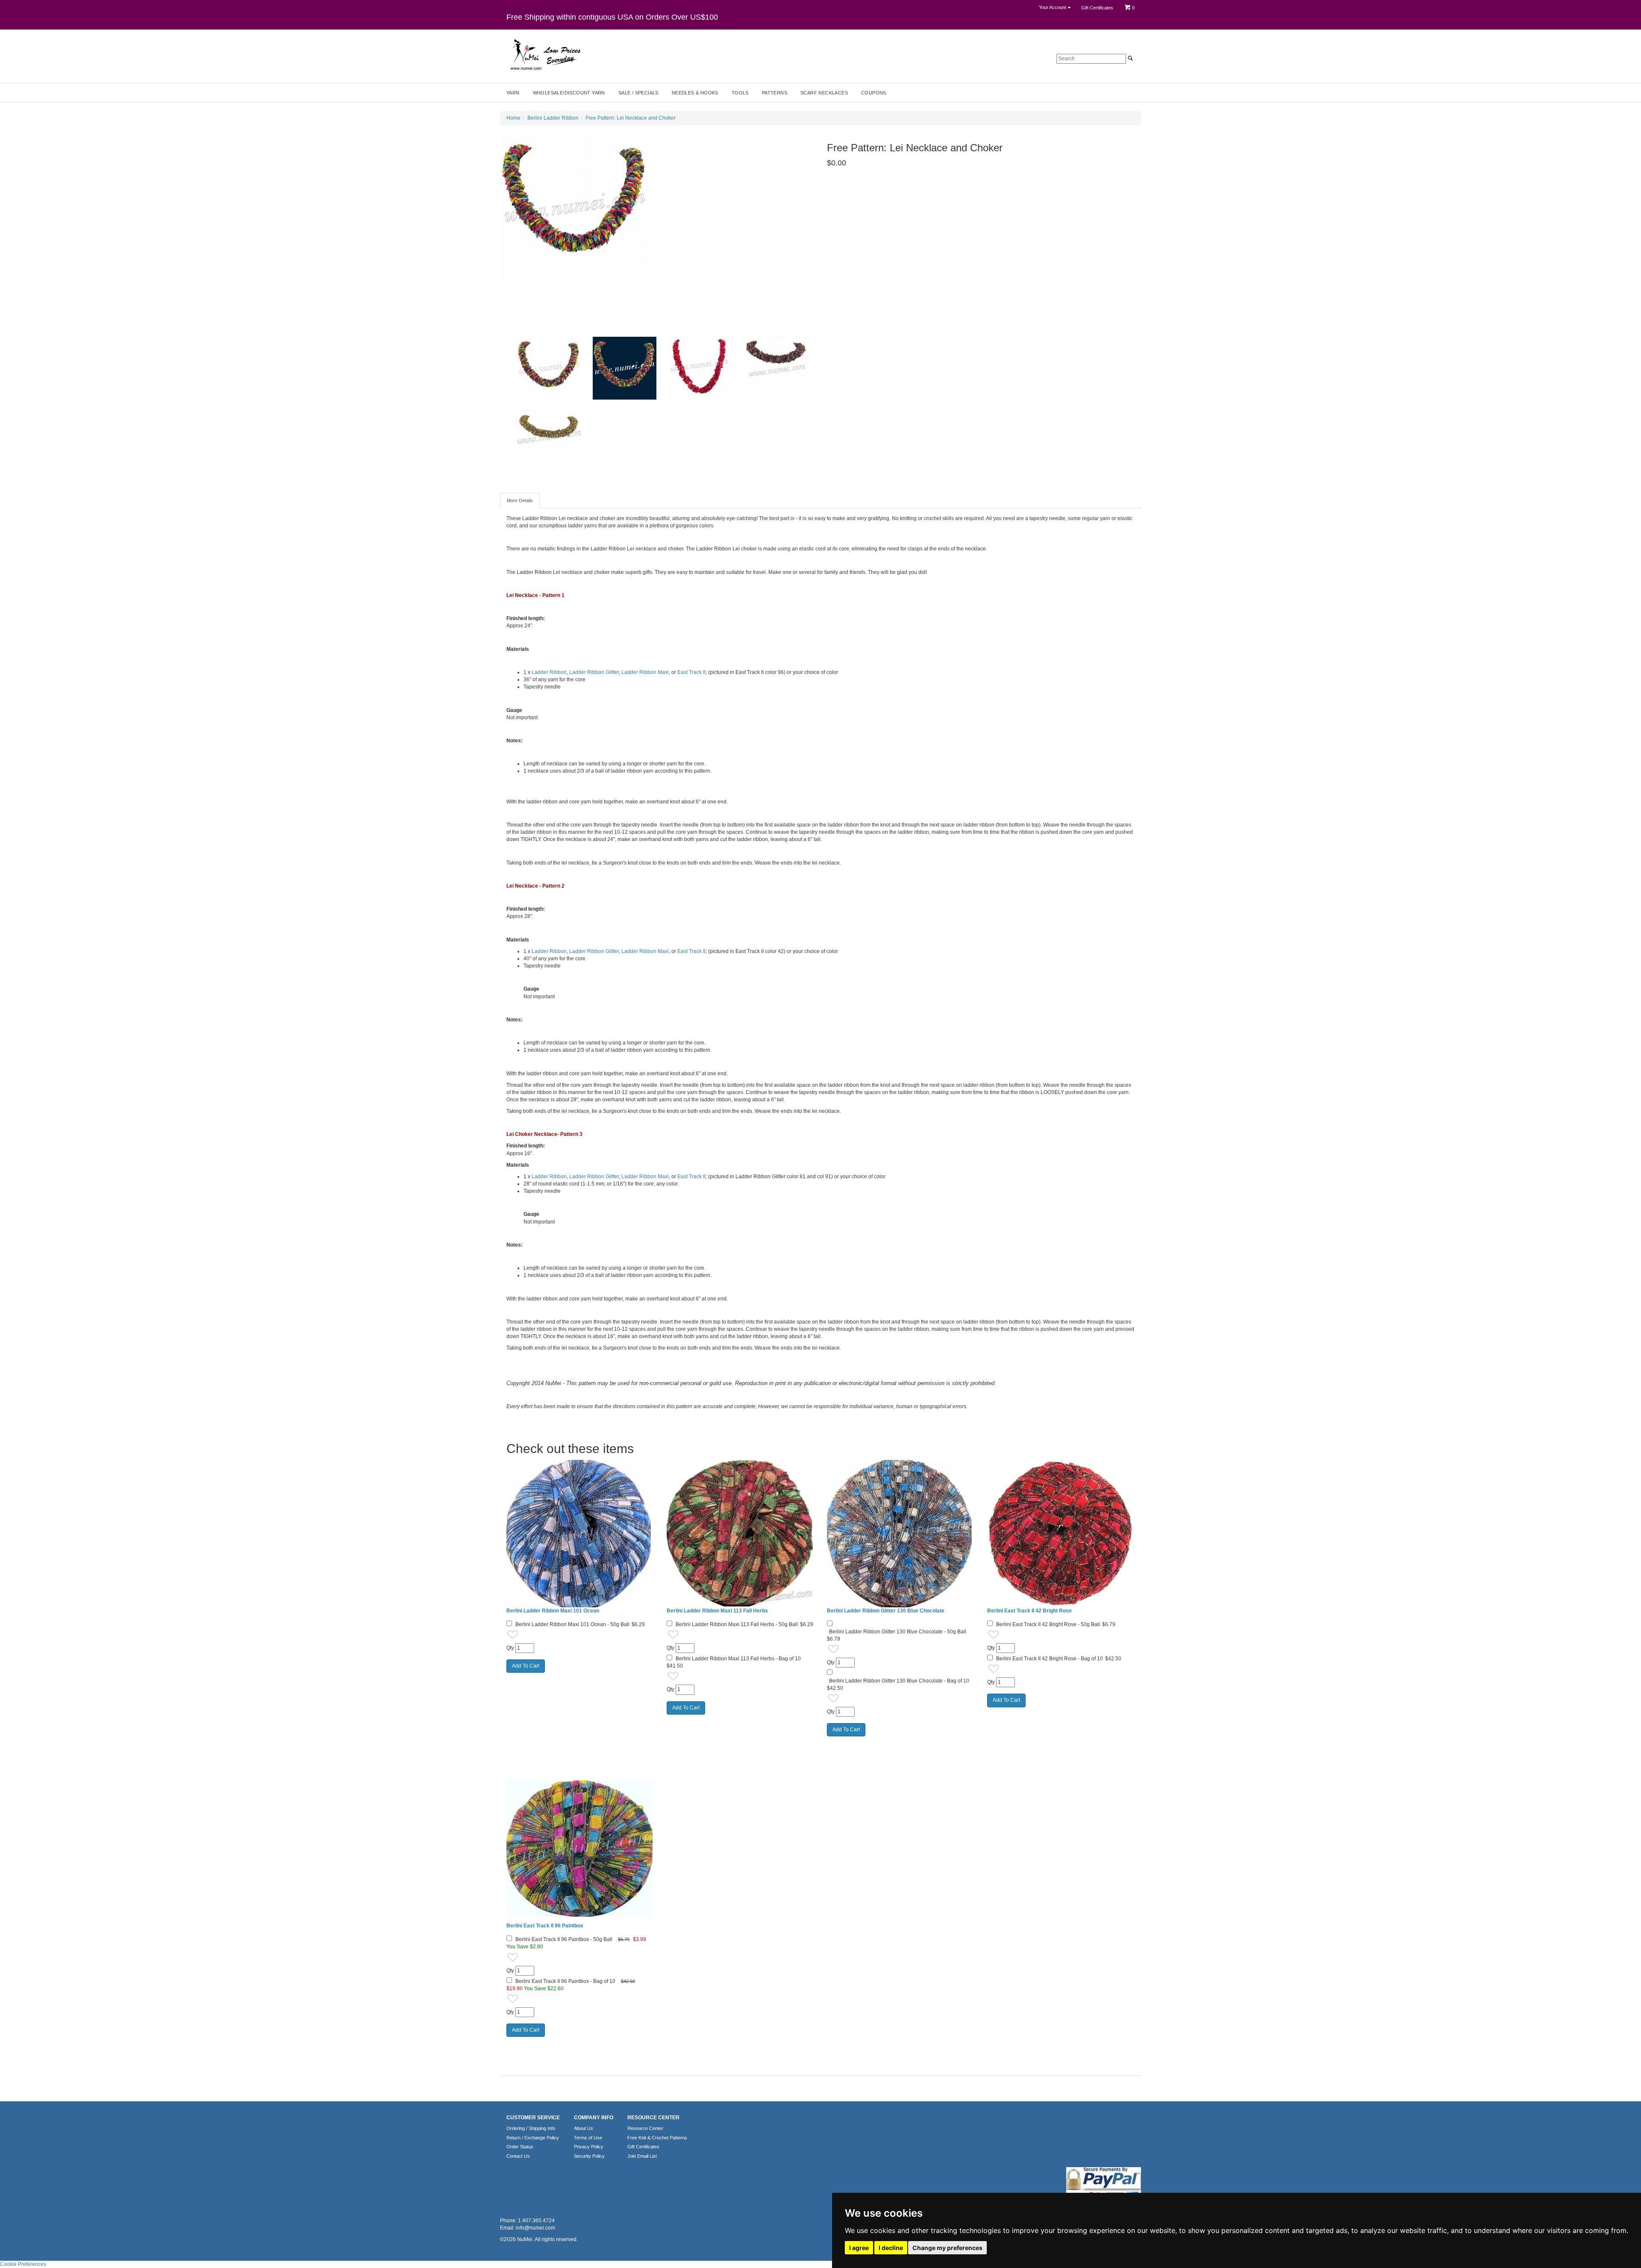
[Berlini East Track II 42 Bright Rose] (1061, 1534)
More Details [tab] (520, 500)
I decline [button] (891, 2248)
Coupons (874, 93)
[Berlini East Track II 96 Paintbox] (580, 1849)
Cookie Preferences (23, 2264)
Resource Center (645, 2128)
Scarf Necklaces (824, 93)
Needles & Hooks (695, 93)
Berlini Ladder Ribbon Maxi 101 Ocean (553, 1611)
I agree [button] (859, 2248)
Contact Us (518, 2156)
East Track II (691, 672)
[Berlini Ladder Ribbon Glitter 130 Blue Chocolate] (901, 1534)
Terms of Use (588, 2138)
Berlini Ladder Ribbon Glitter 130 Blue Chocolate (886, 1611)
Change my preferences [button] (947, 2248)
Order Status (520, 2147)
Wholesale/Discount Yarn (569, 93)
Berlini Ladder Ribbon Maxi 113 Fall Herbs (717, 1611)
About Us (584, 2128)
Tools (740, 93)
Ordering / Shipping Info (531, 2128)
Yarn (513, 93)
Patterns (775, 93)
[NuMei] (545, 55)
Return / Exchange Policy (533, 2138)
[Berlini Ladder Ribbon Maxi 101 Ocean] (580, 1534)
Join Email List (642, 2156)
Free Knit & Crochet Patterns (657, 2138)
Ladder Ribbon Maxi (645, 672)
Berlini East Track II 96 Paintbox (545, 1926)
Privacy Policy (589, 2147)
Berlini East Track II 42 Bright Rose (1029, 1611)
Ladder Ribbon (549, 672)
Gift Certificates (1097, 8)
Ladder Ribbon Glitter (594, 672)
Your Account (1053, 7)
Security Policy (589, 2156)
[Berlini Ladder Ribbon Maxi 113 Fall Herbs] (740, 1534)
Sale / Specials (638, 93)
